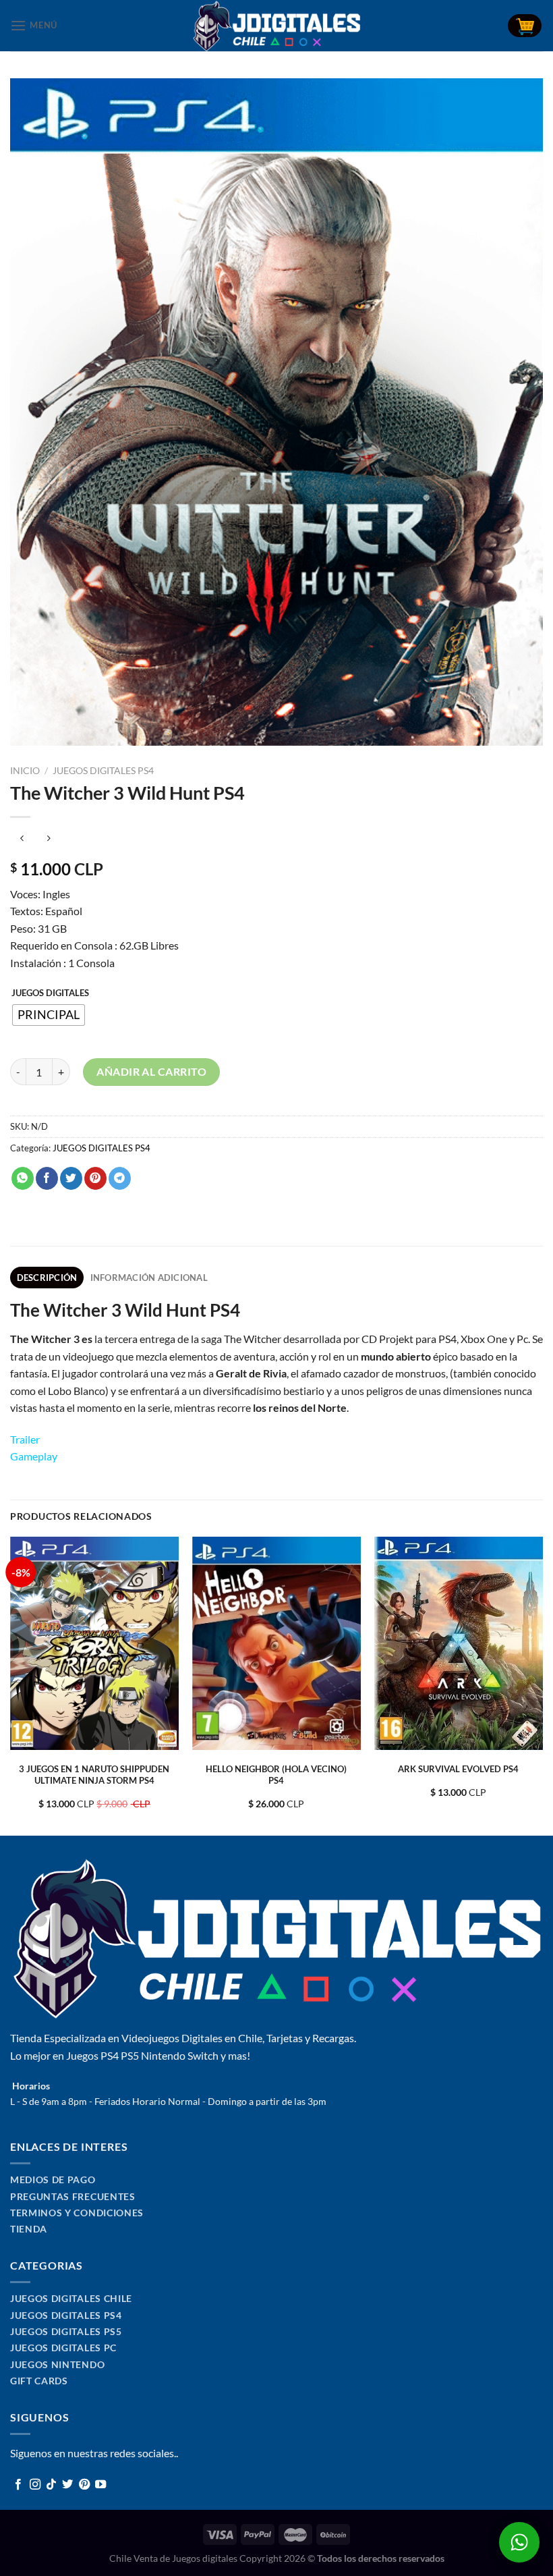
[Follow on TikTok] (51, 2485)
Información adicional (149, 1278)
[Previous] (11, 1685)
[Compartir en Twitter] (71, 1178)
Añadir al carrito (151, 1071)
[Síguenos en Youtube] (100, 2485)
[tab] (47, 1278)
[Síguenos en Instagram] (35, 2485)
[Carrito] (525, 26)
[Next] (542, 1685)
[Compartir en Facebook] (47, 1178)
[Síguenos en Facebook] (18, 2485)
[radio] (49, 1015)
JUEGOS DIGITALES (50, 993)
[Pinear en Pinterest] (95, 1178)
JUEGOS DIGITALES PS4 (103, 771)
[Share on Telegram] (120, 1178)
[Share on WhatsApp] (23, 1178)
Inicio (25, 771)
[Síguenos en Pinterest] (84, 2485)
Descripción (47, 1278)
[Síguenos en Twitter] (67, 2485)
